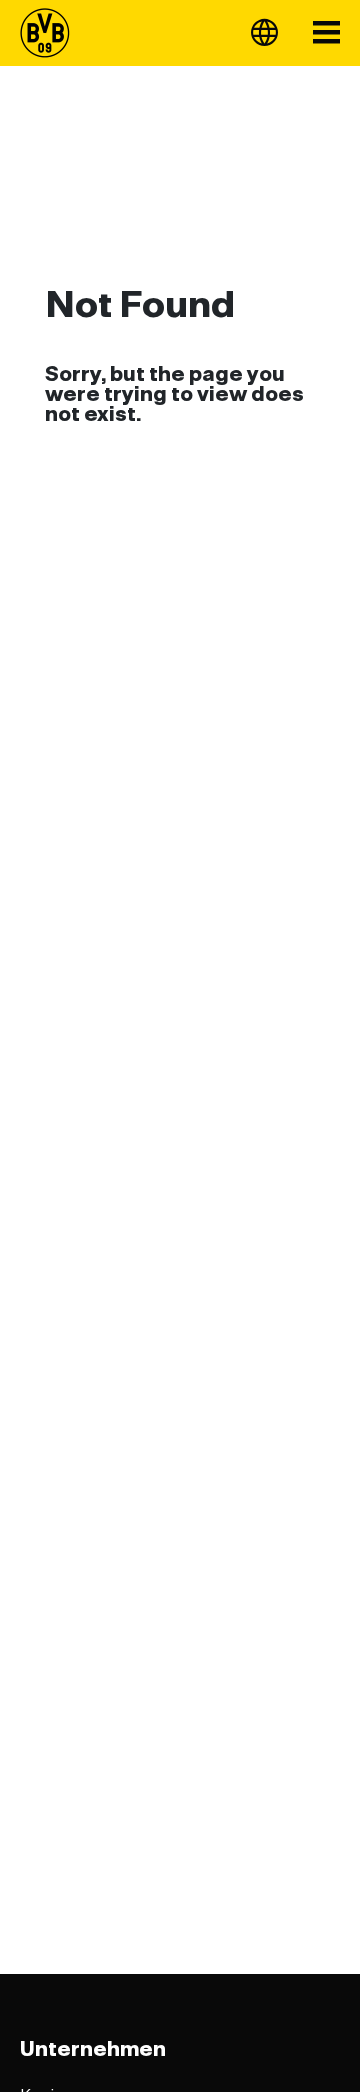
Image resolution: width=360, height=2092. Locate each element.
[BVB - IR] (51, 33)
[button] (264, 32)
